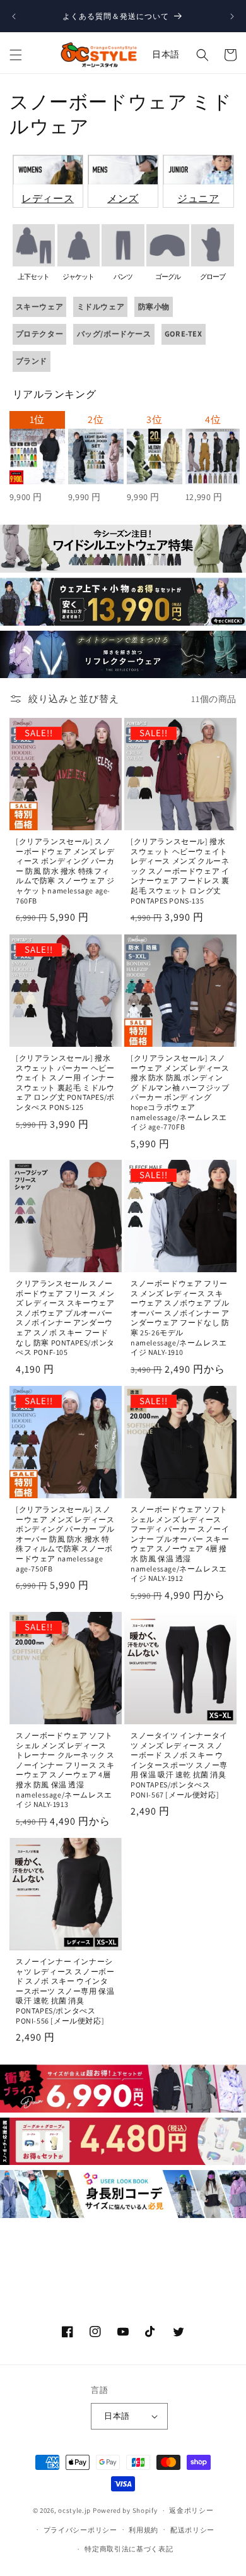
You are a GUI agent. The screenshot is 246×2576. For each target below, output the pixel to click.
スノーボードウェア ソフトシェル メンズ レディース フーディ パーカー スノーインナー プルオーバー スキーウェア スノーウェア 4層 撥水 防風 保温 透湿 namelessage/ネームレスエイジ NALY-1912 (180, 1544)
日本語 (166, 54)
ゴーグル (167, 276)
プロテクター (40, 334)
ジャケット (78, 276)
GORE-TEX (184, 334)
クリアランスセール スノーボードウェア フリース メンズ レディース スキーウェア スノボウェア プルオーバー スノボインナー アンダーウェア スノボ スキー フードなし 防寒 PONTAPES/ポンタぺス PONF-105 (65, 1318)
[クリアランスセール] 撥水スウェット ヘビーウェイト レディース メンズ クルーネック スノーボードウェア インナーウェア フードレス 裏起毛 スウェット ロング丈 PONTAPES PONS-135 (180, 871)
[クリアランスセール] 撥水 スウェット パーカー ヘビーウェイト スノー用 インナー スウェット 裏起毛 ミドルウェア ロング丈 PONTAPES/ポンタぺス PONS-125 (65, 1082)
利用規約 (143, 2530)
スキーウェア (40, 307)
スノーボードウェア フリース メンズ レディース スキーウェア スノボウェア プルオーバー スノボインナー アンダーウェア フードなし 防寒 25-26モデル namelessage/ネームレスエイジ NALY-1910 (180, 1318)
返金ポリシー (191, 2510)
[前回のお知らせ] (14, 16)
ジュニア (198, 198)
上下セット (33, 276)
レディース (48, 198)
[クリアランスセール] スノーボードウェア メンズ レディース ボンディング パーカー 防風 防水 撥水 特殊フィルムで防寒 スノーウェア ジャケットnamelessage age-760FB (65, 871)
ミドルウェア (101, 307)
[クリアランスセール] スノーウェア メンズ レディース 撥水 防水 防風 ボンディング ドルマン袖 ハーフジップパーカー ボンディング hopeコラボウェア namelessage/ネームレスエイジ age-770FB (180, 1092)
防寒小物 (154, 307)
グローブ (212, 276)
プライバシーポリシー (80, 2530)
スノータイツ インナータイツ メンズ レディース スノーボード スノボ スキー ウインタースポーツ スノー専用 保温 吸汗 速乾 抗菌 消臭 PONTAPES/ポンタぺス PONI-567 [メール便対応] (179, 1765)
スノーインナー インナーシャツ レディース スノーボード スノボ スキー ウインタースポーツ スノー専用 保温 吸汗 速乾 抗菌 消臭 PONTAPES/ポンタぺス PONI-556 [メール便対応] (65, 1991)
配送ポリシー (192, 2530)
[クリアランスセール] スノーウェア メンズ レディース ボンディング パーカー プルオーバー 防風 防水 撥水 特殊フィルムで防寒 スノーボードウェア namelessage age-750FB (65, 1539)
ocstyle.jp (74, 2510)
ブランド (32, 361)
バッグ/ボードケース (114, 334)
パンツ (123, 276)
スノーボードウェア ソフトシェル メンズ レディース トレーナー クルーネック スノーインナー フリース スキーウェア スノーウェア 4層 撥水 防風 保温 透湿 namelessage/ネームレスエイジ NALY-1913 (65, 1770)
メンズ (123, 198)
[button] (16, 55)
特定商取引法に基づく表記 (129, 2549)
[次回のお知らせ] (232, 16)
